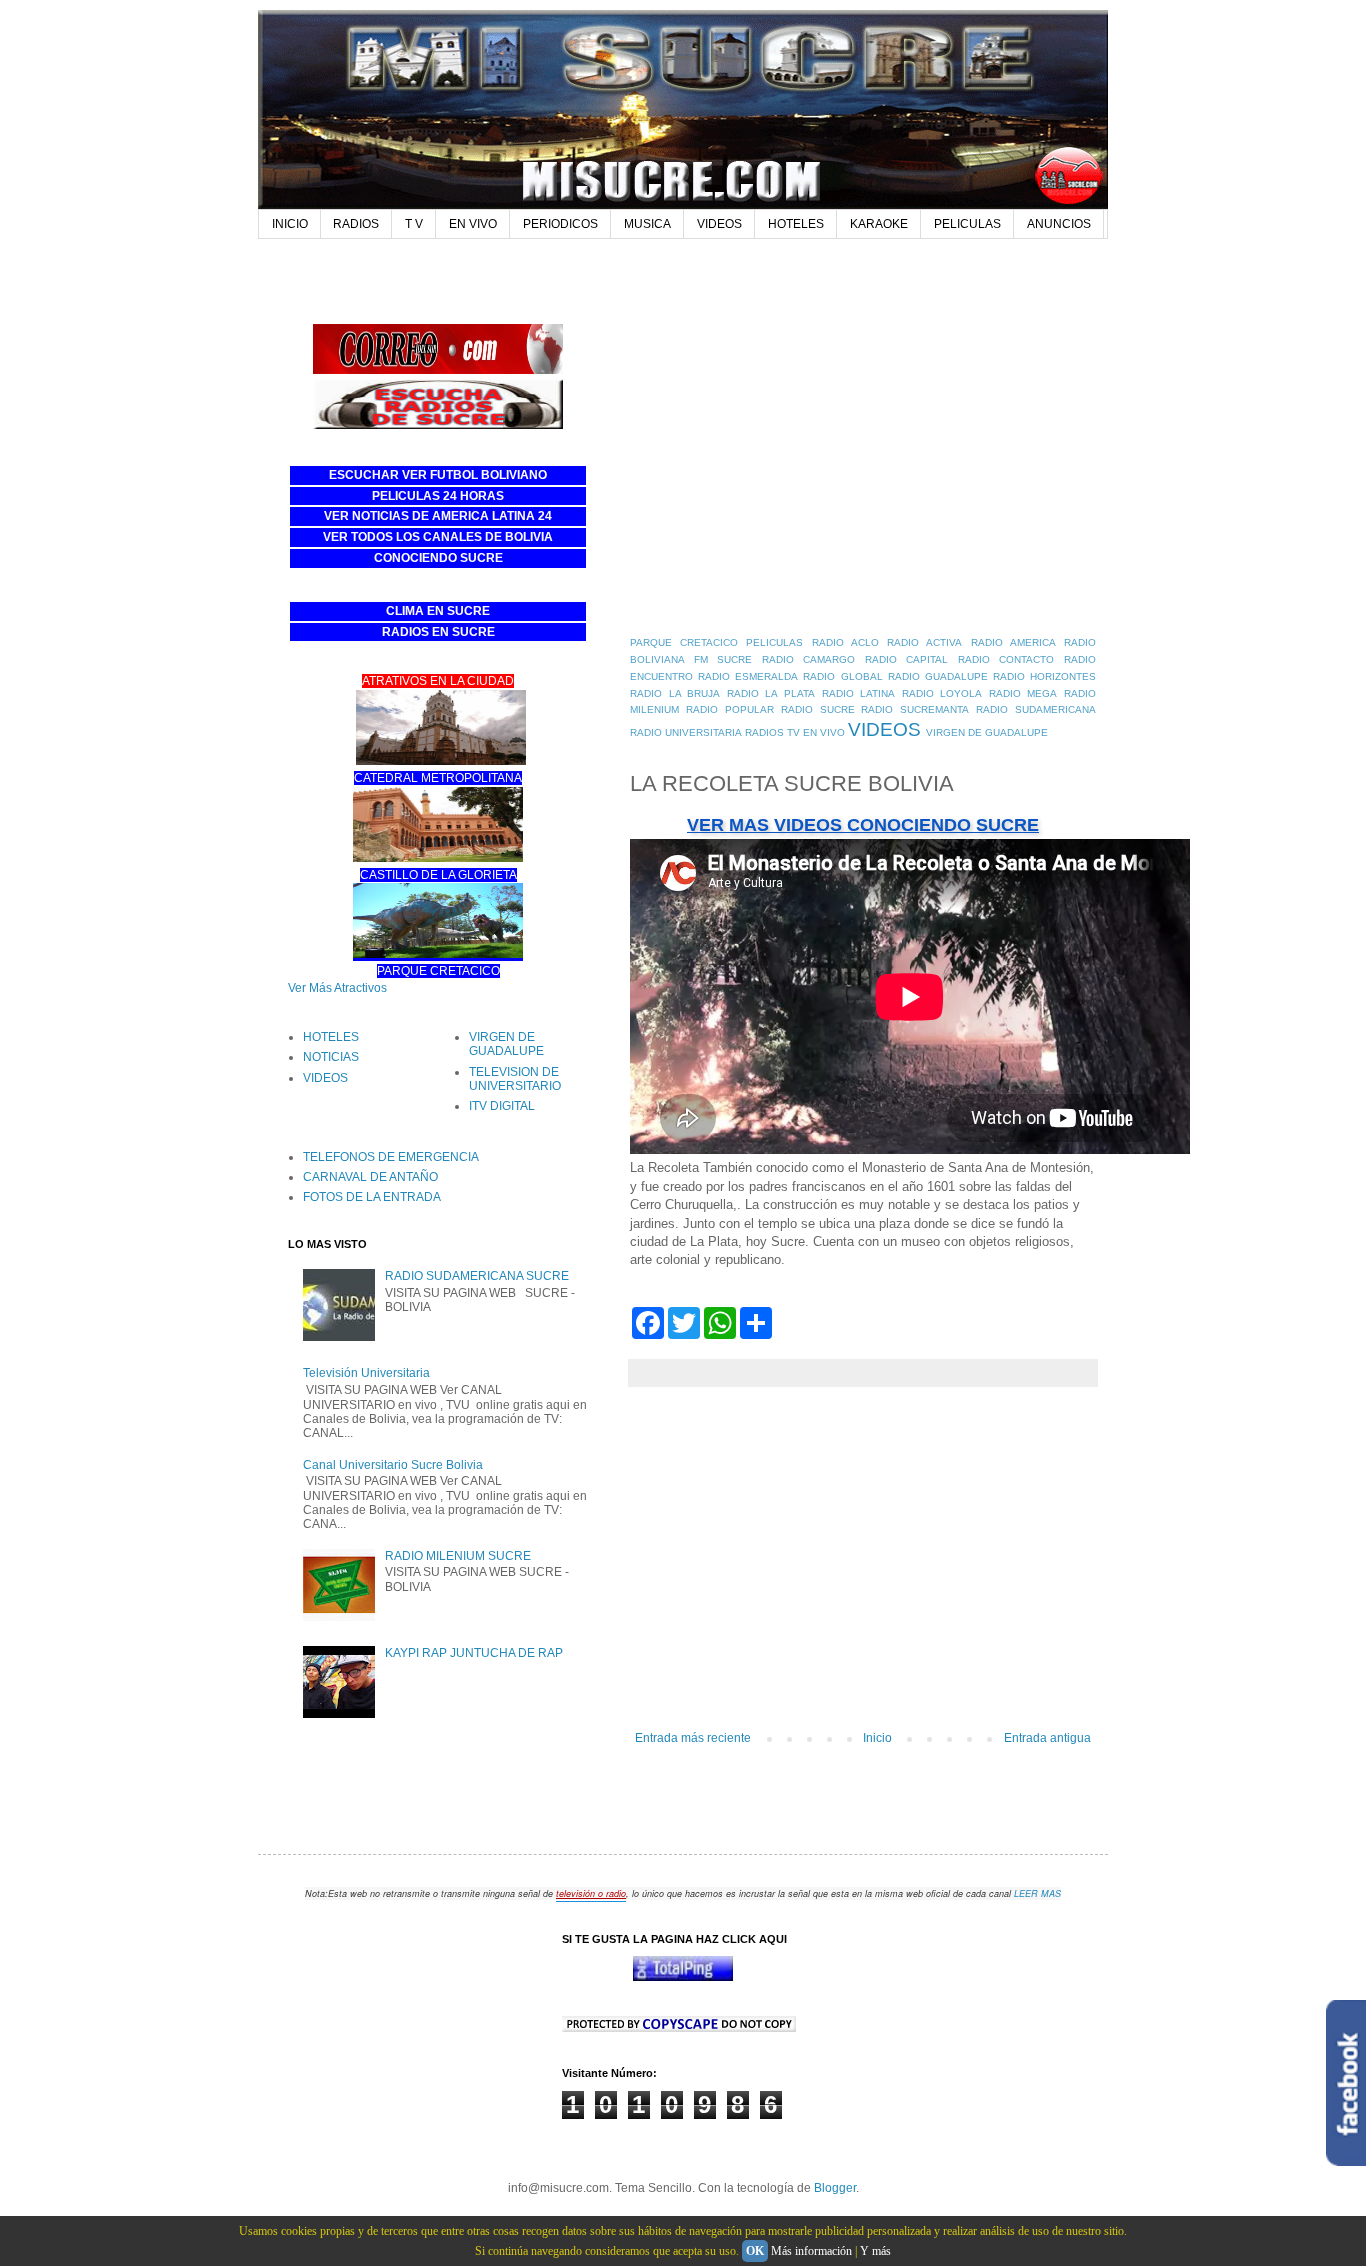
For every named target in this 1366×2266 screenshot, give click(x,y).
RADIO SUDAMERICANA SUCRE (477, 1276)
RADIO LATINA (859, 693)
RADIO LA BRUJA (675, 693)
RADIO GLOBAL (842, 676)
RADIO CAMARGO (809, 659)
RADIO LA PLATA (771, 693)
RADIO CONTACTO (1006, 659)
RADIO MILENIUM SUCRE (458, 1556)
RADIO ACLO (845, 642)
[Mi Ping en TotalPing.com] (683, 1977)
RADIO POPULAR (730, 709)
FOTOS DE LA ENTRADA (372, 1197)
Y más (875, 2251)
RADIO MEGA (1023, 693)
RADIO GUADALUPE (938, 676)
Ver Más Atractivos (337, 988)
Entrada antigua (1047, 1738)
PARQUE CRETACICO (684, 642)
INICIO (290, 224)
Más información (811, 2251)
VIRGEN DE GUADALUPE (987, 732)
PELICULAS (967, 224)
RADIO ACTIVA (924, 642)
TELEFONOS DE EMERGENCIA (391, 1157)
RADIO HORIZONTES (1044, 676)
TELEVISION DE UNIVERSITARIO (515, 1079)
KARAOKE (879, 224)
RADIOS (356, 224)
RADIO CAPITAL (907, 659)
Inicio (877, 1738)
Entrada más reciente (693, 1738)
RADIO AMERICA (1013, 642)
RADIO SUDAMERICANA (1036, 709)
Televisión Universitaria (366, 1373)
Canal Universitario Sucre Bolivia (393, 1465)
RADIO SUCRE (818, 709)
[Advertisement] (652, 276)
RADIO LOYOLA (942, 693)
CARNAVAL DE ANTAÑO (370, 1177)
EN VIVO (473, 224)
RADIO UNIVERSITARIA (686, 732)
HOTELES (796, 224)
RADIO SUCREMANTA (915, 709)
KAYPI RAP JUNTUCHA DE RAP (474, 1653)
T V (414, 224)
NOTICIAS (331, 1057)
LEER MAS (1037, 1893)
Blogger (835, 2188)
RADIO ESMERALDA (748, 676)
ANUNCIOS (1059, 224)
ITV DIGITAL (502, 1106)
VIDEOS (719, 224)
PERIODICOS (560, 224)
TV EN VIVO (816, 732)
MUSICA (647, 224)
